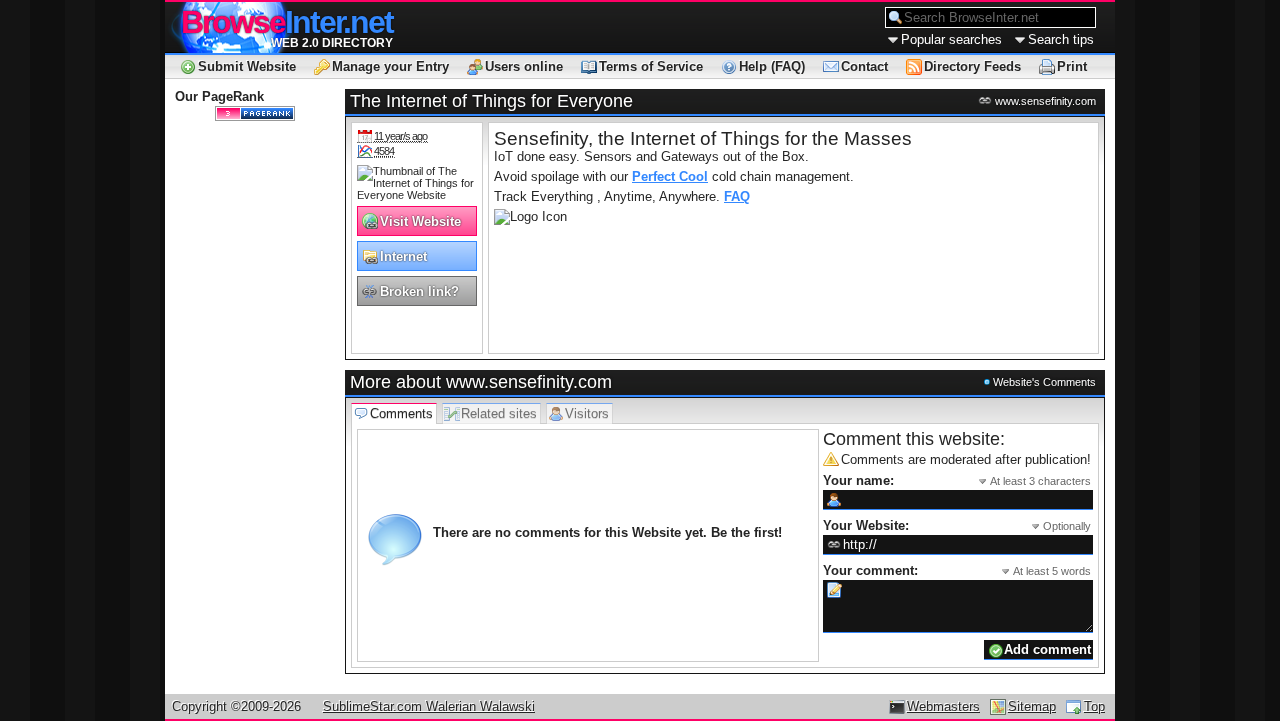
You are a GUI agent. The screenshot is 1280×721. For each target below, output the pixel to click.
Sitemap (1032, 706)
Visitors (587, 413)
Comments (401, 413)
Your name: (957, 480)
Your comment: (957, 570)
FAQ (737, 196)
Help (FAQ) (772, 66)
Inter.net (287, 22)
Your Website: (957, 525)
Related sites (499, 413)
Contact (864, 66)
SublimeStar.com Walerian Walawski (429, 706)
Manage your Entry (390, 66)
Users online (524, 66)
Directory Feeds (972, 66)
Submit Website (247, 66)
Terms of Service (651, 66)
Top (1094, 706)
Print (1072, 66)
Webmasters (943, 706)
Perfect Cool (670, 176)
